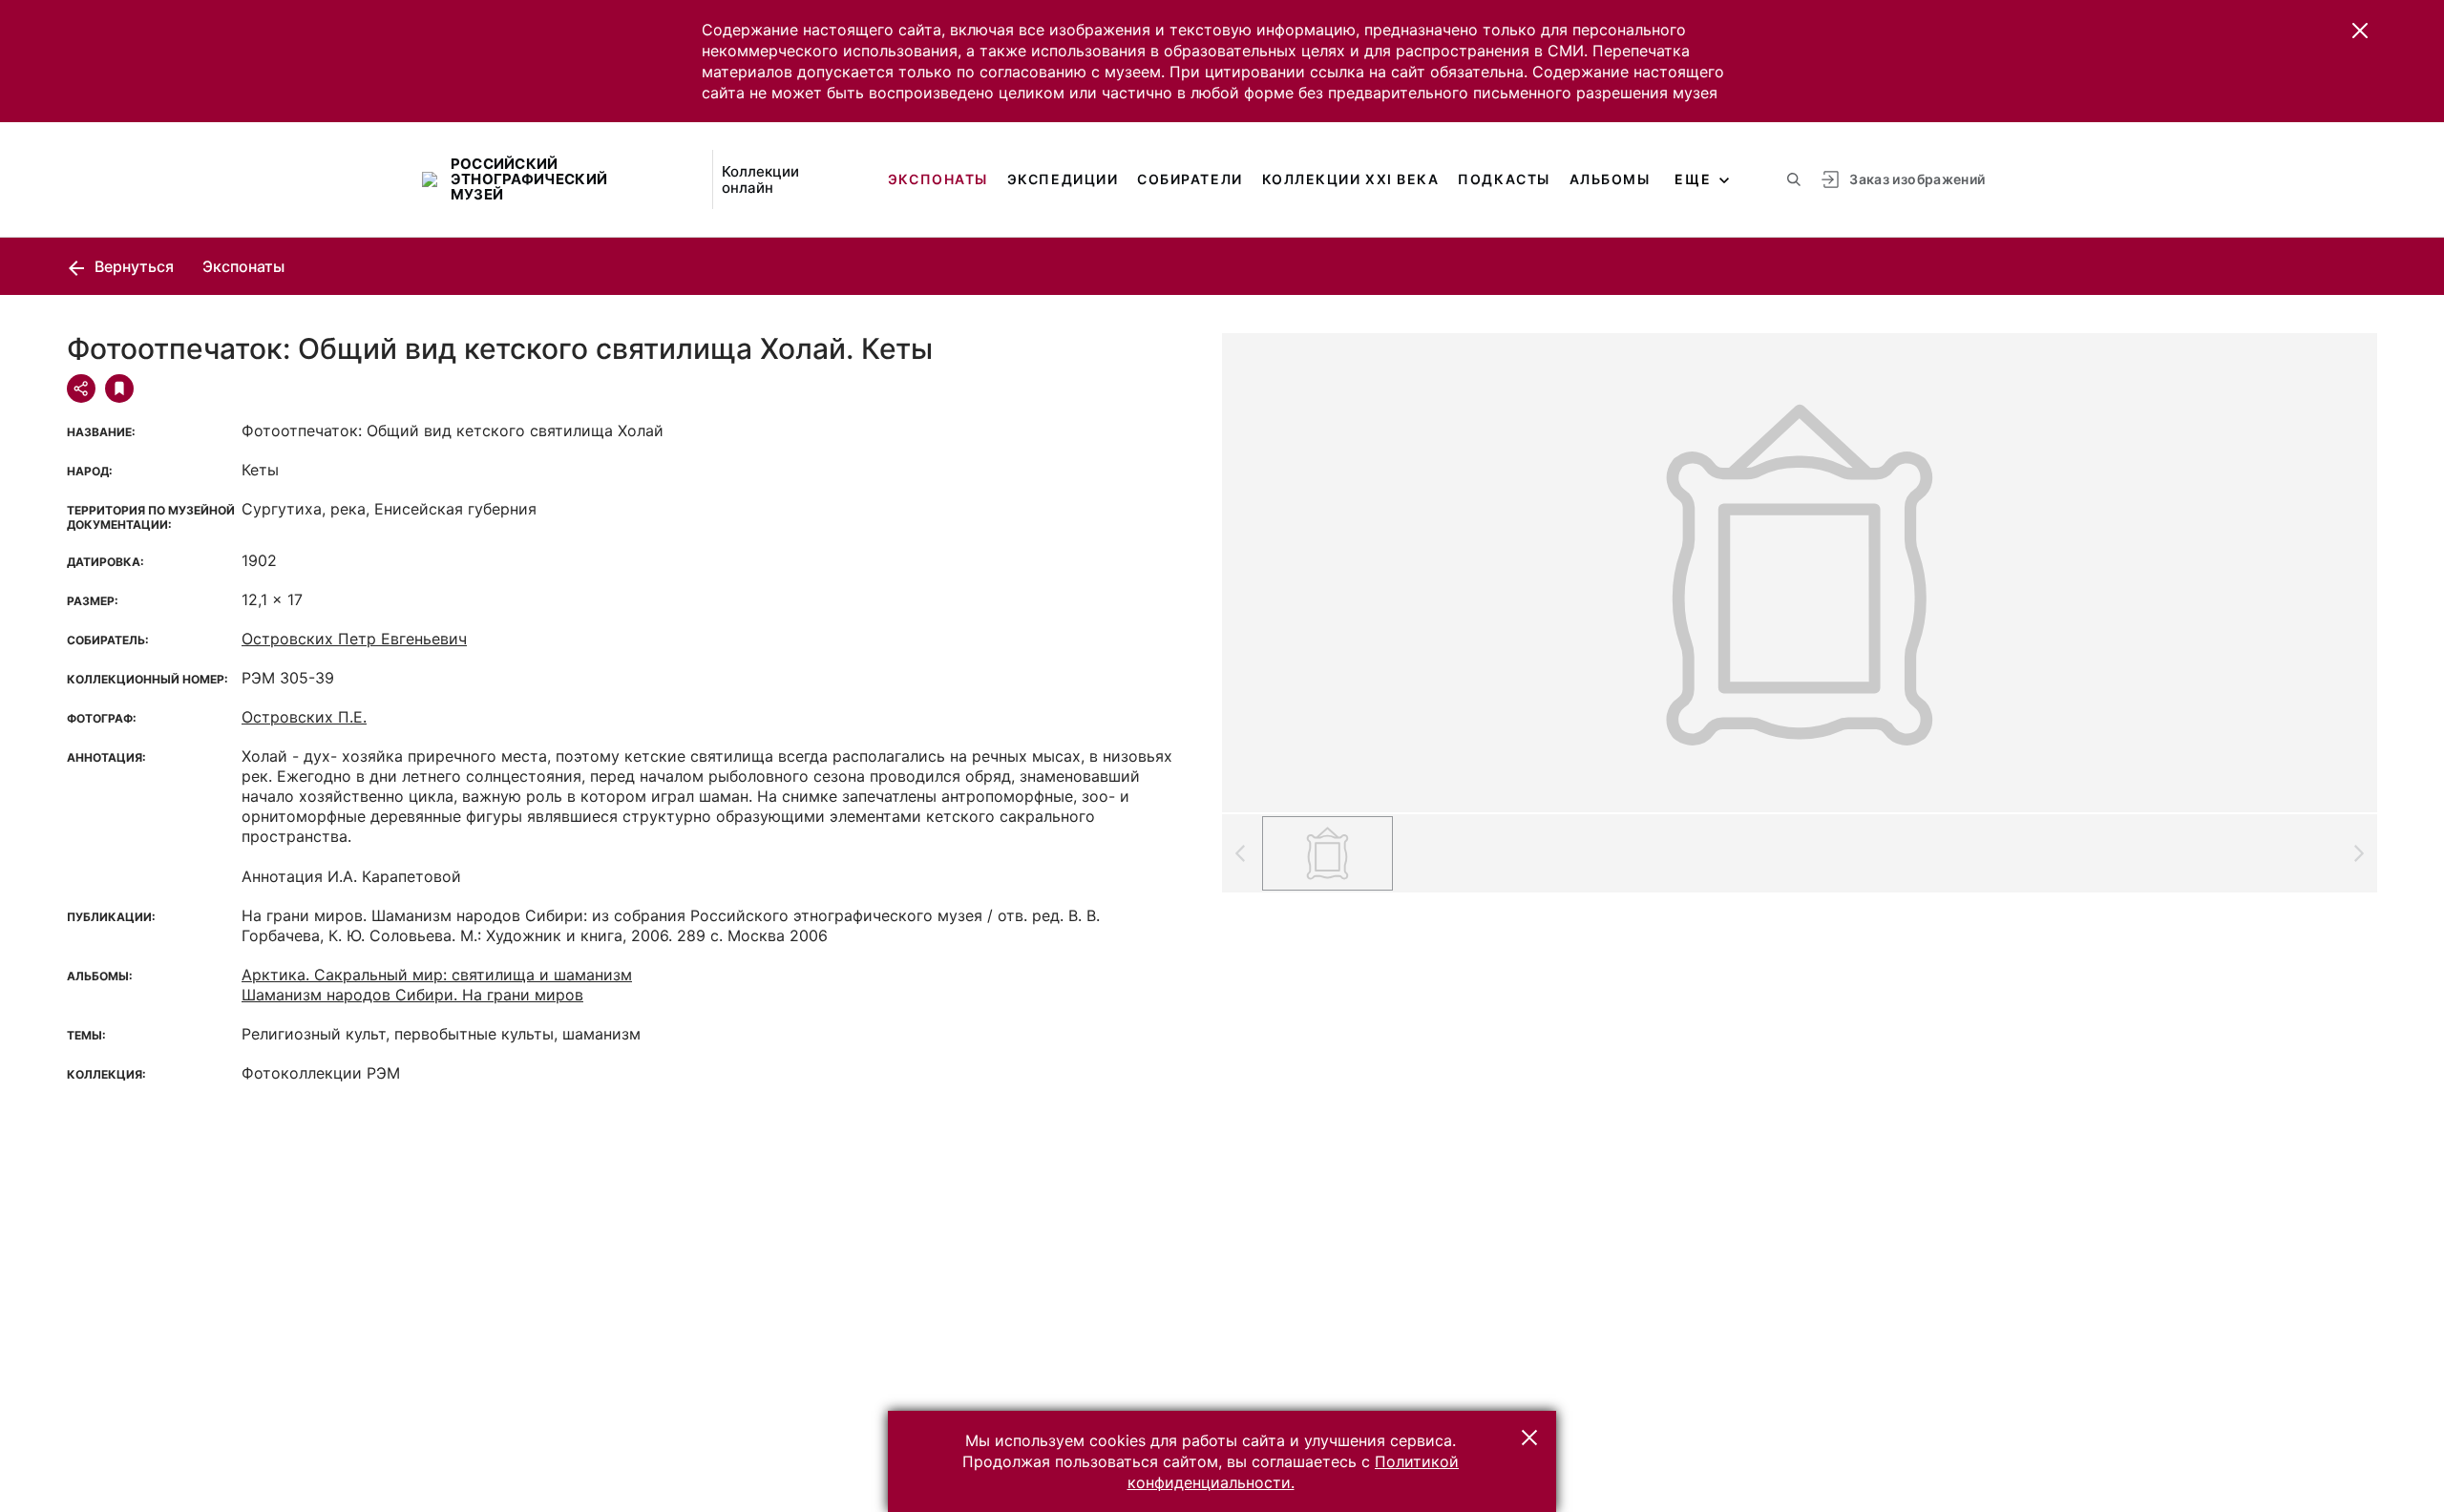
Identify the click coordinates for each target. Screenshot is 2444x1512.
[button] (2360, 31)
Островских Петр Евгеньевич (354, 639)
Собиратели (1190, 179)
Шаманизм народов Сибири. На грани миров (412, 995)
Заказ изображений (1917, 179)
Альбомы (1610, 179)
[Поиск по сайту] (1794, 179)
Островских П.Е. (304, 717)
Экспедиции (1063, 179)
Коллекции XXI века (1351, 179)
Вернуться (132, 266)
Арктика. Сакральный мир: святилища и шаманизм (437, 975)
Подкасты (1504, 179)
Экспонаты (938, 179)
